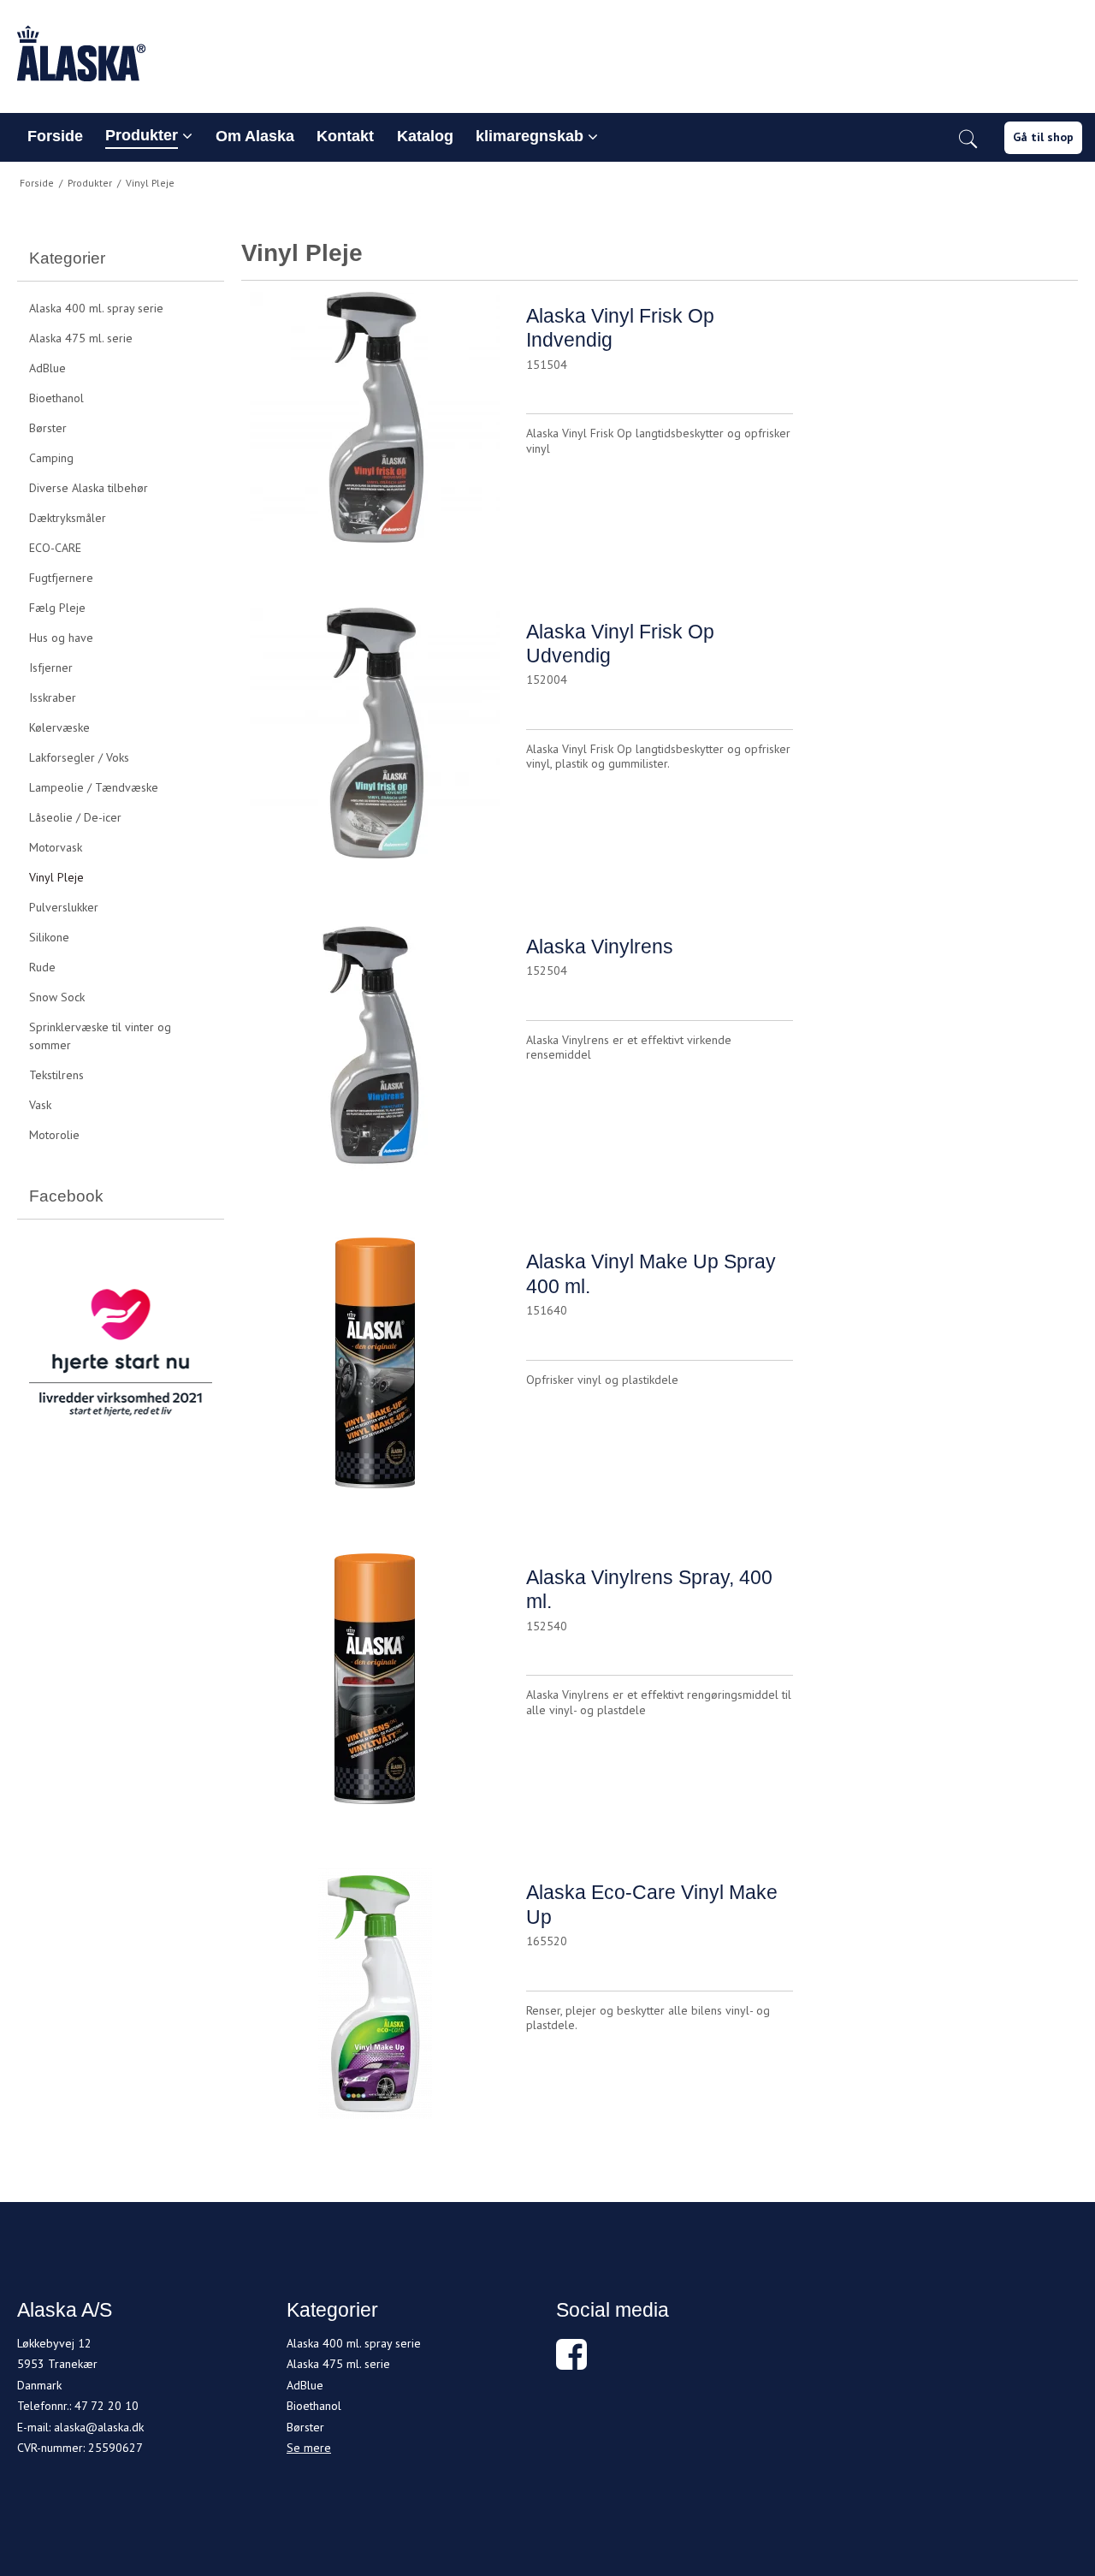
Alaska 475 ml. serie (81, 338)
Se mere (309, 2448)
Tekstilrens (56, 1075)
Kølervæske (59, 727)
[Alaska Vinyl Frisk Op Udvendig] (375, 741)
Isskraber (53, 697)
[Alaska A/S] (547, 53)
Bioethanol (56, 398)
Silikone (49, 937)
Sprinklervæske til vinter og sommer (100, 1036)
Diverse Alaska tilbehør (89, 488)
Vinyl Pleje (56, 877)
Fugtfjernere (61, 578)
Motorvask (56, 847)
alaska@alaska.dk (99, 2427)
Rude (42, 967)
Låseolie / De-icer (75, 817)
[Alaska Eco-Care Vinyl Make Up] (375, 2002)
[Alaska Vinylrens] (375, 1056)
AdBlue (47, 368)
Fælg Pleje (57, 608)
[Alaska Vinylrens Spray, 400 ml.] (375, 1687)
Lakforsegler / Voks (79, 757)
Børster (48, 428)
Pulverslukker (64, 907)
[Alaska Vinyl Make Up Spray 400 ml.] (375, 1371)
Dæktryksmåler (68, 518)
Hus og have (61, 638)
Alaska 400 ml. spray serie (96, 308)
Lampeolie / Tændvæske (94, 787)
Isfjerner (51, 668)
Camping (51, 458)
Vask (40, 1105)
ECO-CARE (55, 548)
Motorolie (54, 1135)
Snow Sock (57, 997)
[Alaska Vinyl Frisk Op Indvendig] (375, 425)
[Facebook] (571, 2363)
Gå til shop (1043, 137)
